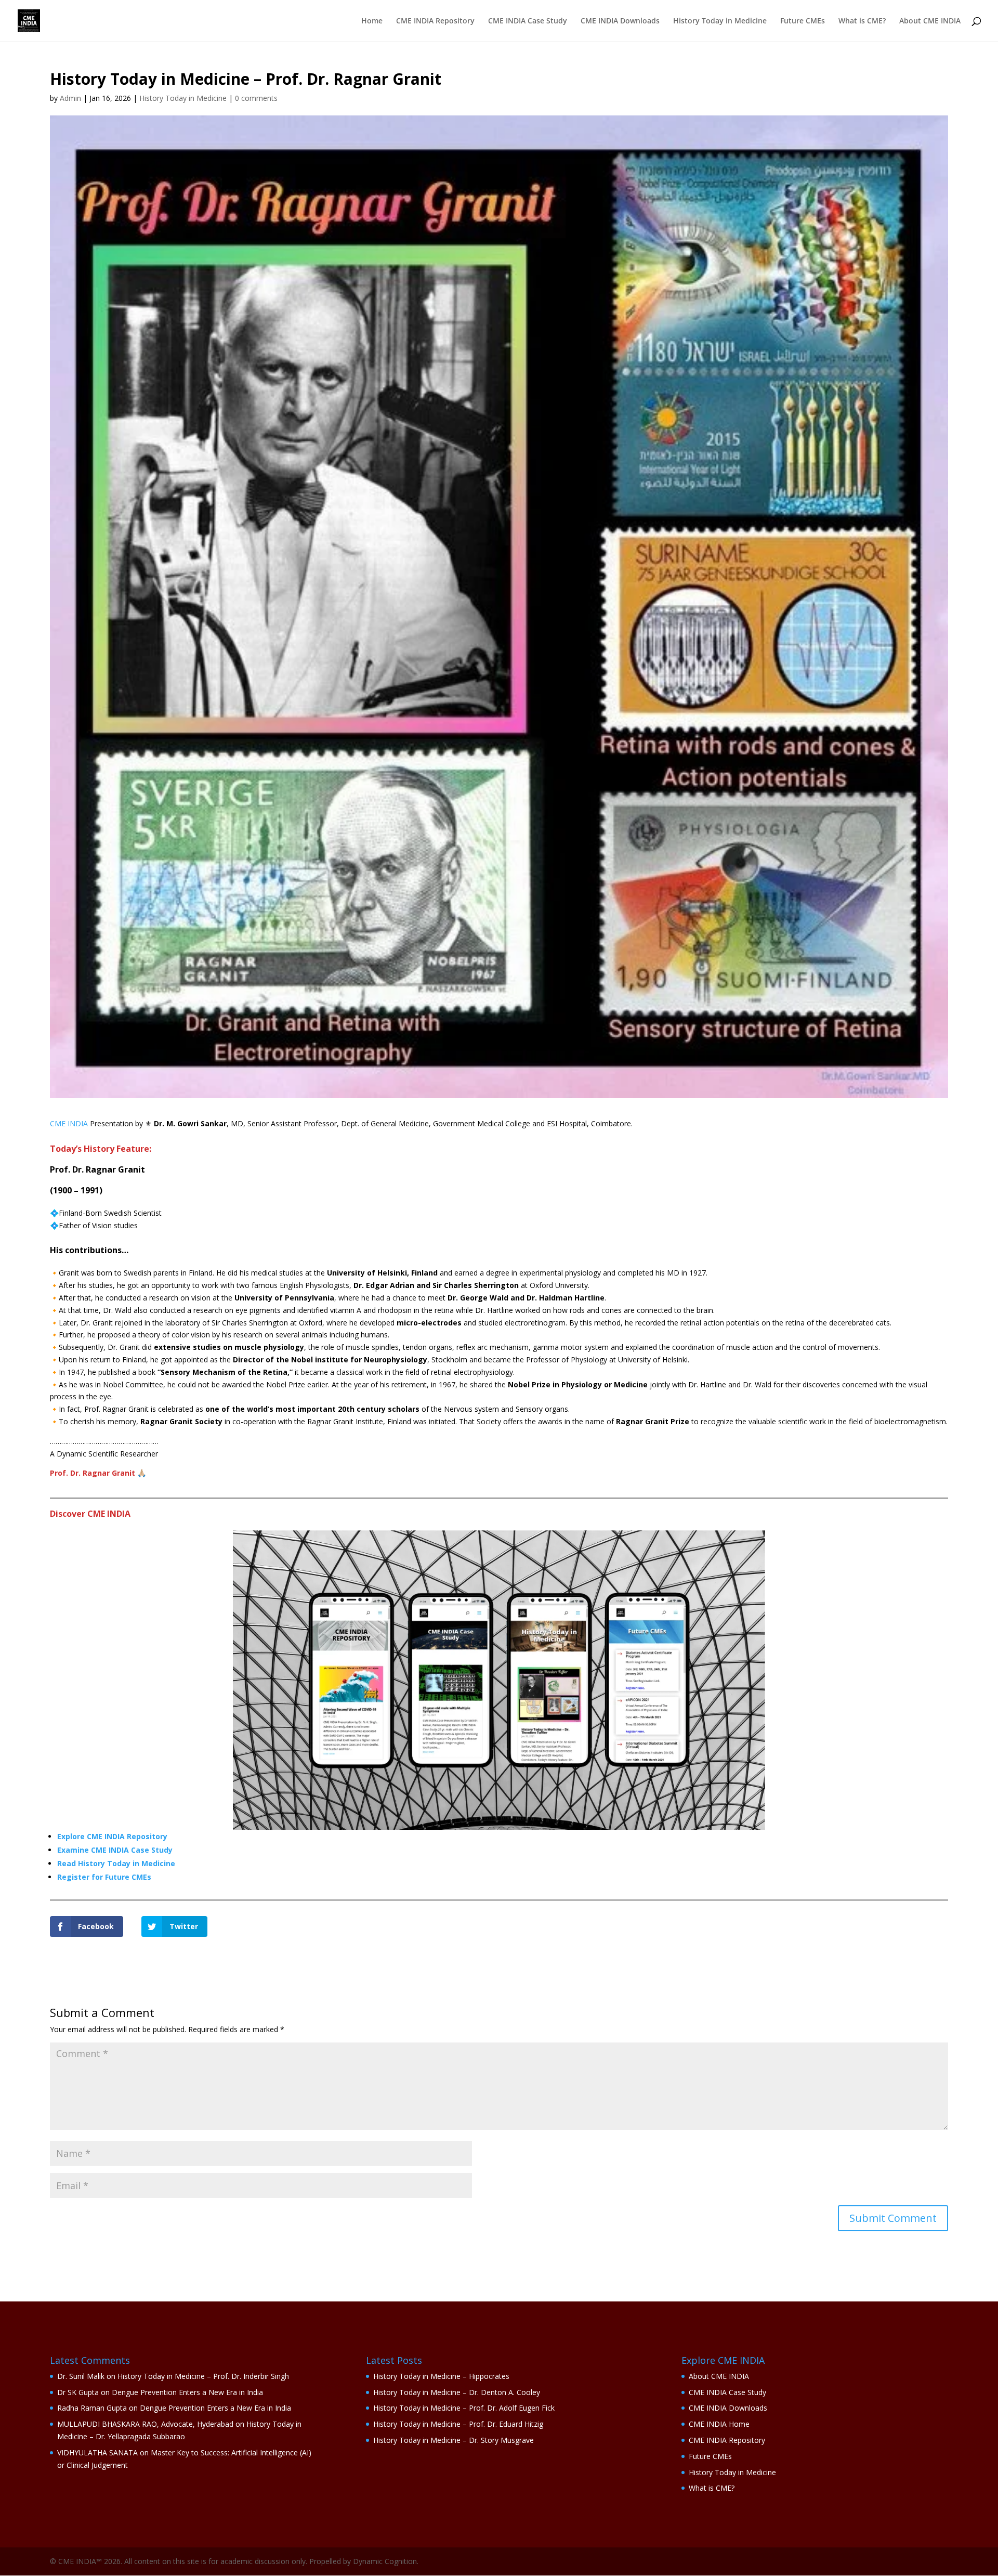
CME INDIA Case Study (528, 21)
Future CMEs (803, 21)
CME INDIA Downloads (620, 21)
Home (372, 21)
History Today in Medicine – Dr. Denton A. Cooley (457, 2392)
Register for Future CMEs (104, 1877)
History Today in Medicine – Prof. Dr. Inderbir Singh (203, 2376)
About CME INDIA (930, 21)
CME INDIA (69, 1123)
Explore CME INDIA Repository (112, 1836)
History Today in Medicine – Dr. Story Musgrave (454, 2440)
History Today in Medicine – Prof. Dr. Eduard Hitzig (458, 2424)
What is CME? (862, 21)
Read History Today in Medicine (116, 1863)
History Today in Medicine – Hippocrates (441, 2376)
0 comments (256, 98)
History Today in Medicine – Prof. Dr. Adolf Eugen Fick (464, 2408)
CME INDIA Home (719, 2424)
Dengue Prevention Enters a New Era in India (187, 2392)
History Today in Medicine (720, 21)
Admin (70, 98)
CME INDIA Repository (435, 21)
